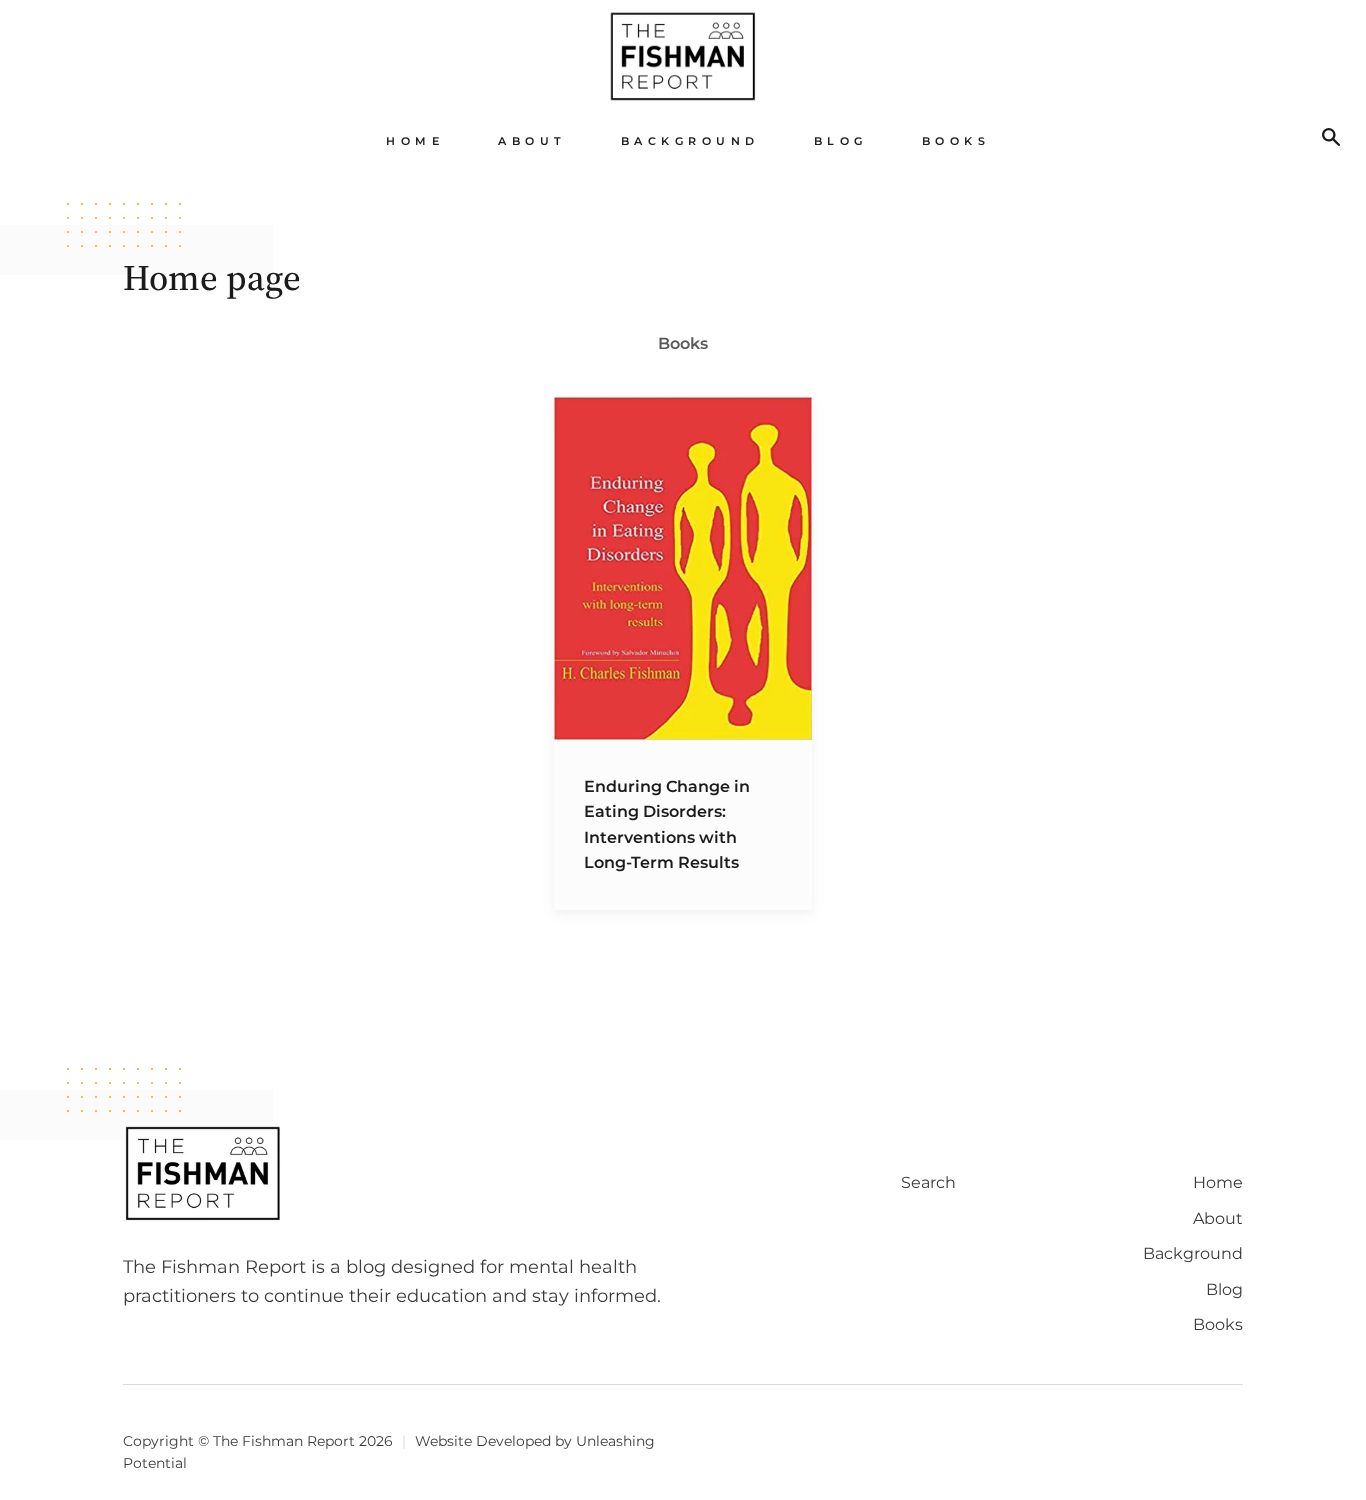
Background (690, 141)
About (532, 141)
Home (415, 141)
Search (928, 1182)
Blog (841, 141)
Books (956, 141)
